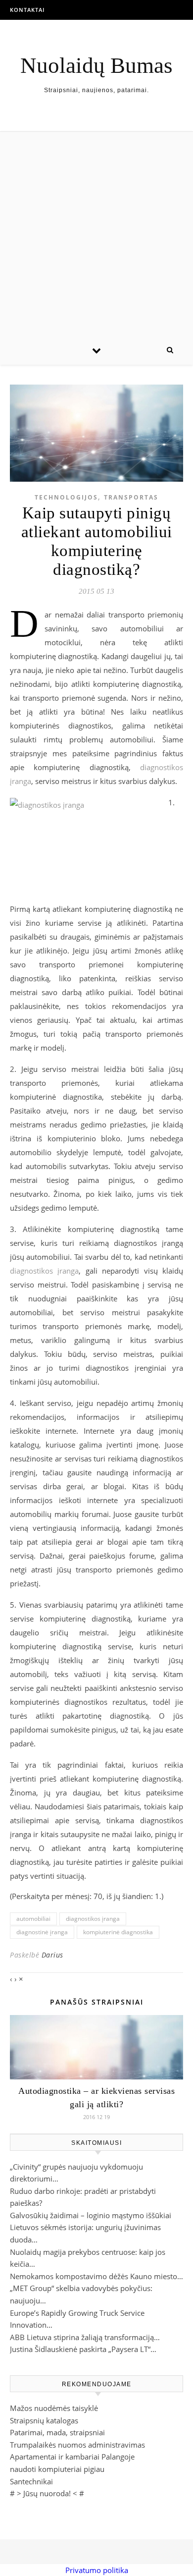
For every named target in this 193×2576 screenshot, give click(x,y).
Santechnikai (31, 2481)
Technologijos (66, 497)
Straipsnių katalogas (44, 2420)
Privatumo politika (97, 2570)
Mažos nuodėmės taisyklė (54, 2408)
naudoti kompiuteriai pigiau (57, 2469)
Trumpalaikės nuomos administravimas (77, 2445)
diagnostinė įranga (42, 1932)
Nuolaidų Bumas (96, 66)
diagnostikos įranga (44, 1271)
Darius (52, 1955)
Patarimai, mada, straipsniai (57, 2432)
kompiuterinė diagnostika (118, 1932)
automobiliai (33, 1919)
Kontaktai (27, 10)
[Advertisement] (96, 233)
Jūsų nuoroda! (47, 2493)
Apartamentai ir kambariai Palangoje (72, 2457)
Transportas (131, 497)
